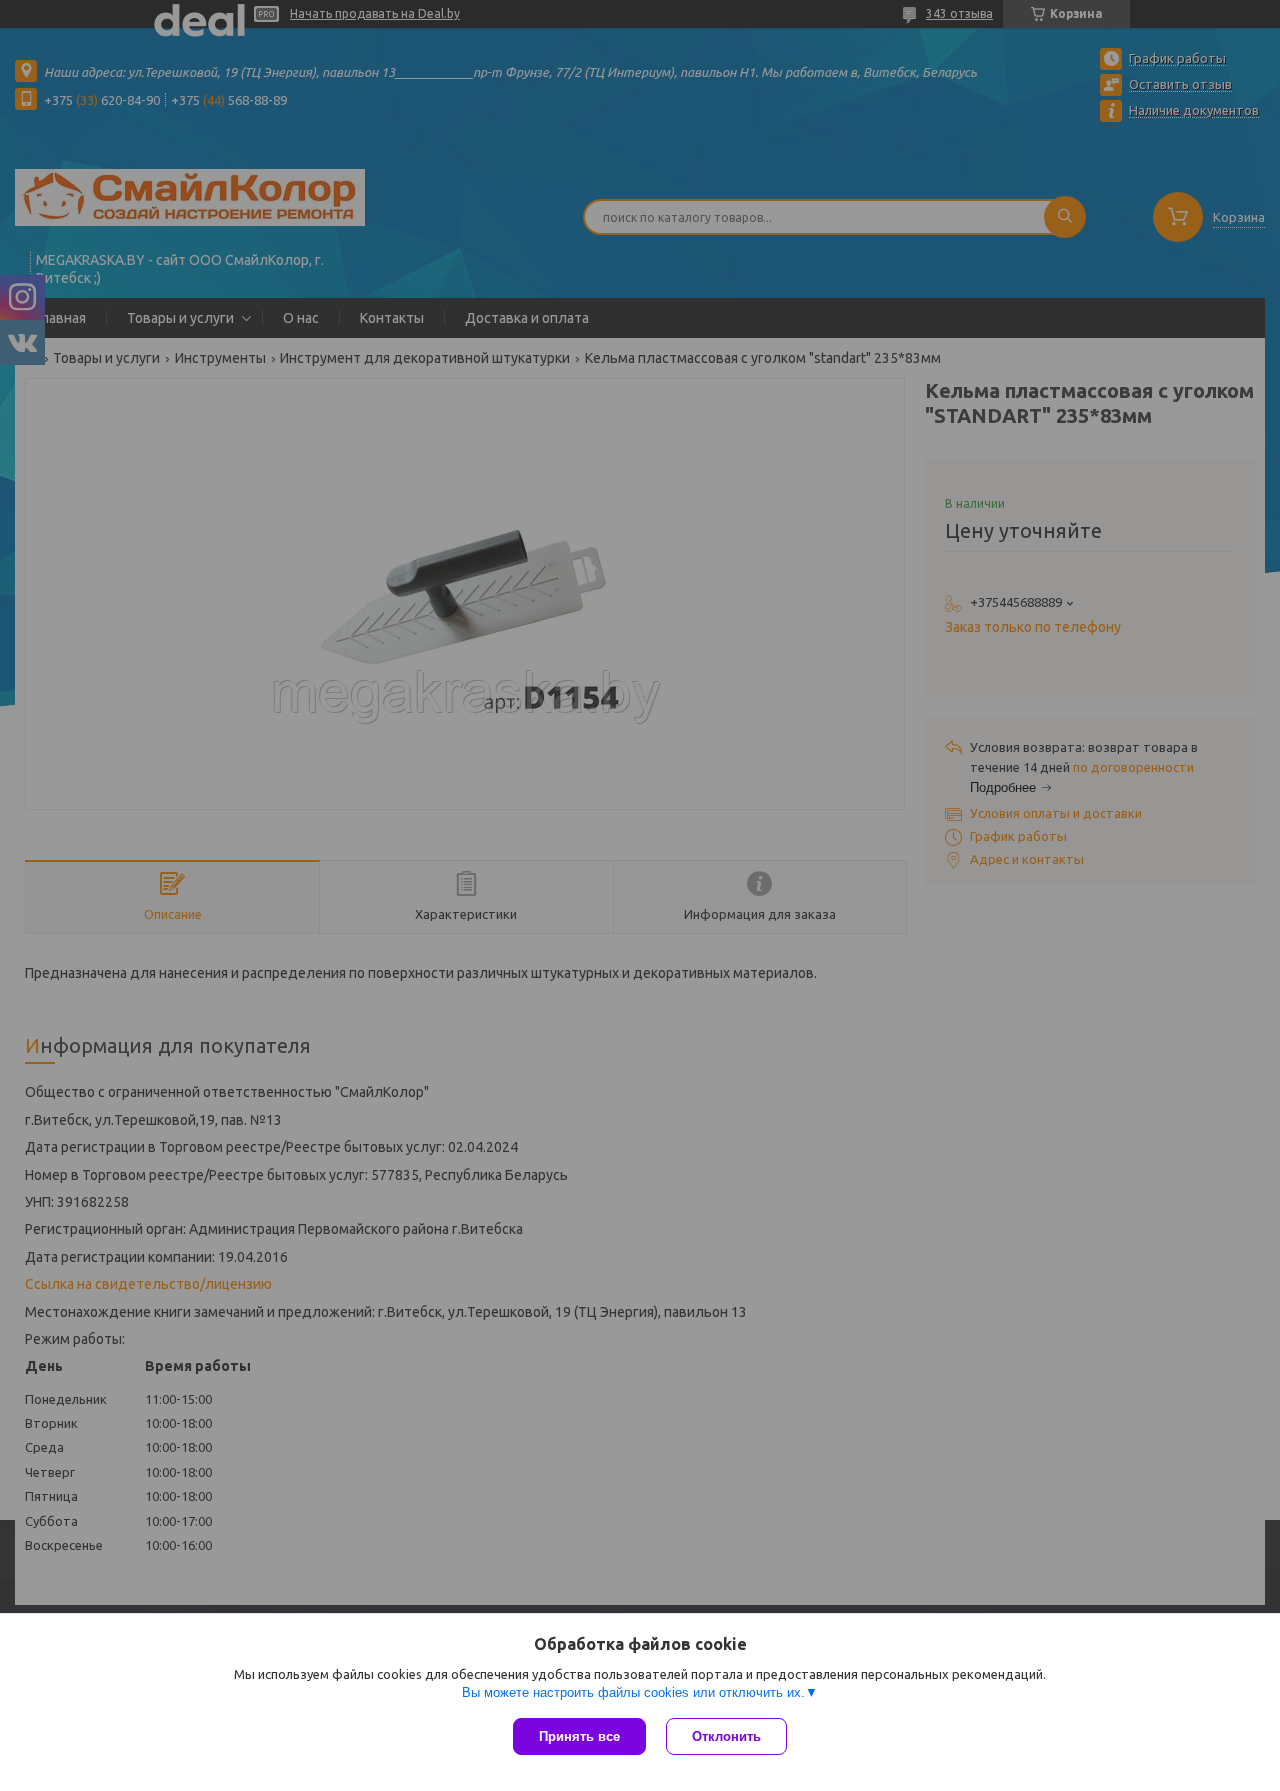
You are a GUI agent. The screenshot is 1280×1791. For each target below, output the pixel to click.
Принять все (579, 1736)
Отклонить (726, 1736)
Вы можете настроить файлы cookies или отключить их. (633, 1692)
